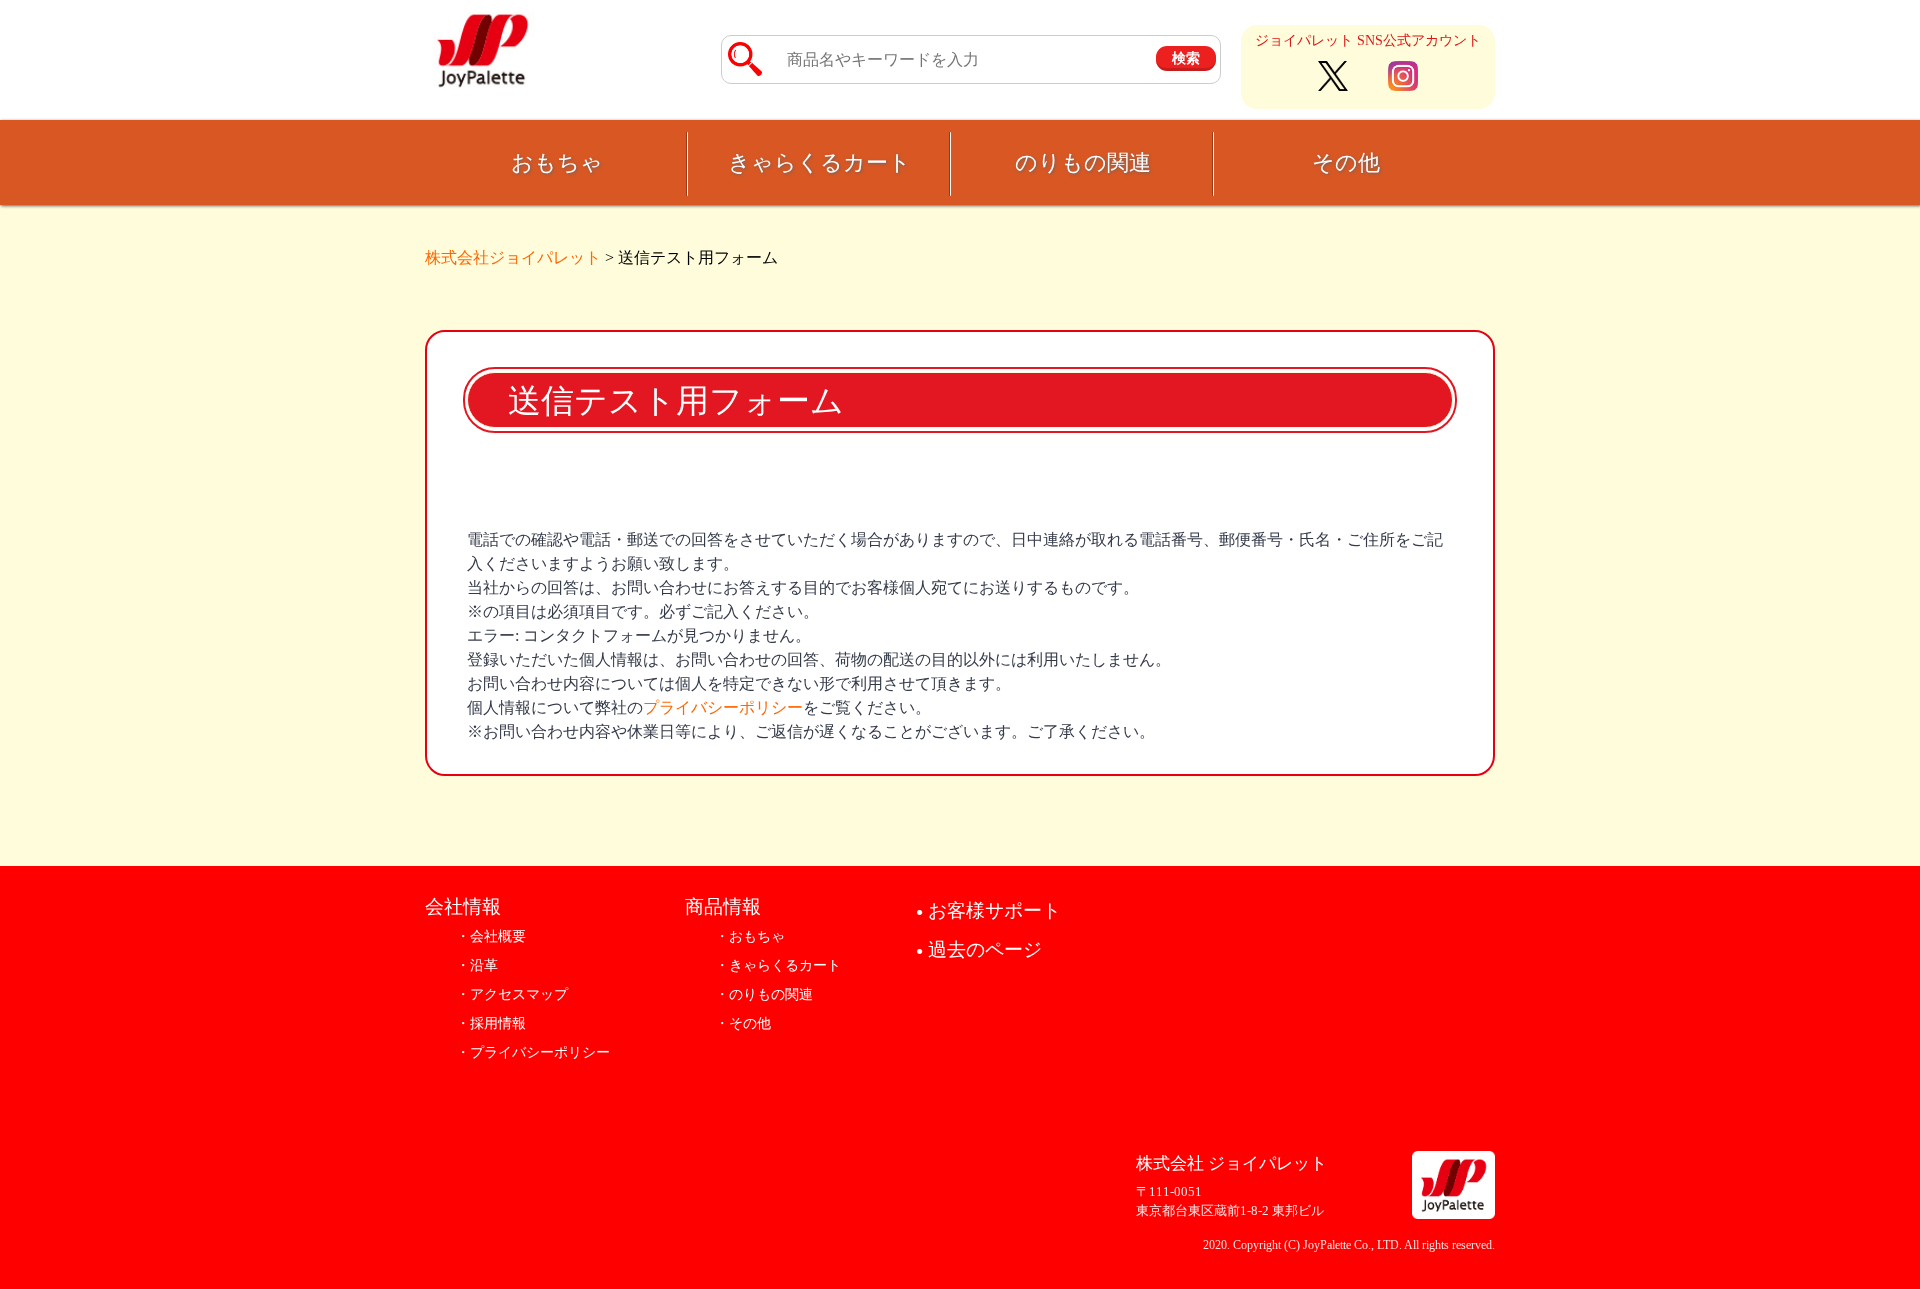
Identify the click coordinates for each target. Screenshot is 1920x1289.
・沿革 (477, 965)
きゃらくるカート (819, 162)
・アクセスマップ (512, 994)
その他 (1346, 162)
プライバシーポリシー (723, 707)
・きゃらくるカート (778, 965)
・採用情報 (491, 1023)
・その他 (743, 1023)
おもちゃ (557, 162)
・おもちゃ (750, 936)
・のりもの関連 (764, 994)
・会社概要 (491, 936)
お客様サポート (988, 910)
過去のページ (979, 949)
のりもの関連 (1083, 162)
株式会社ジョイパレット (513, 257)
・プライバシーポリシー (533, 1052)
